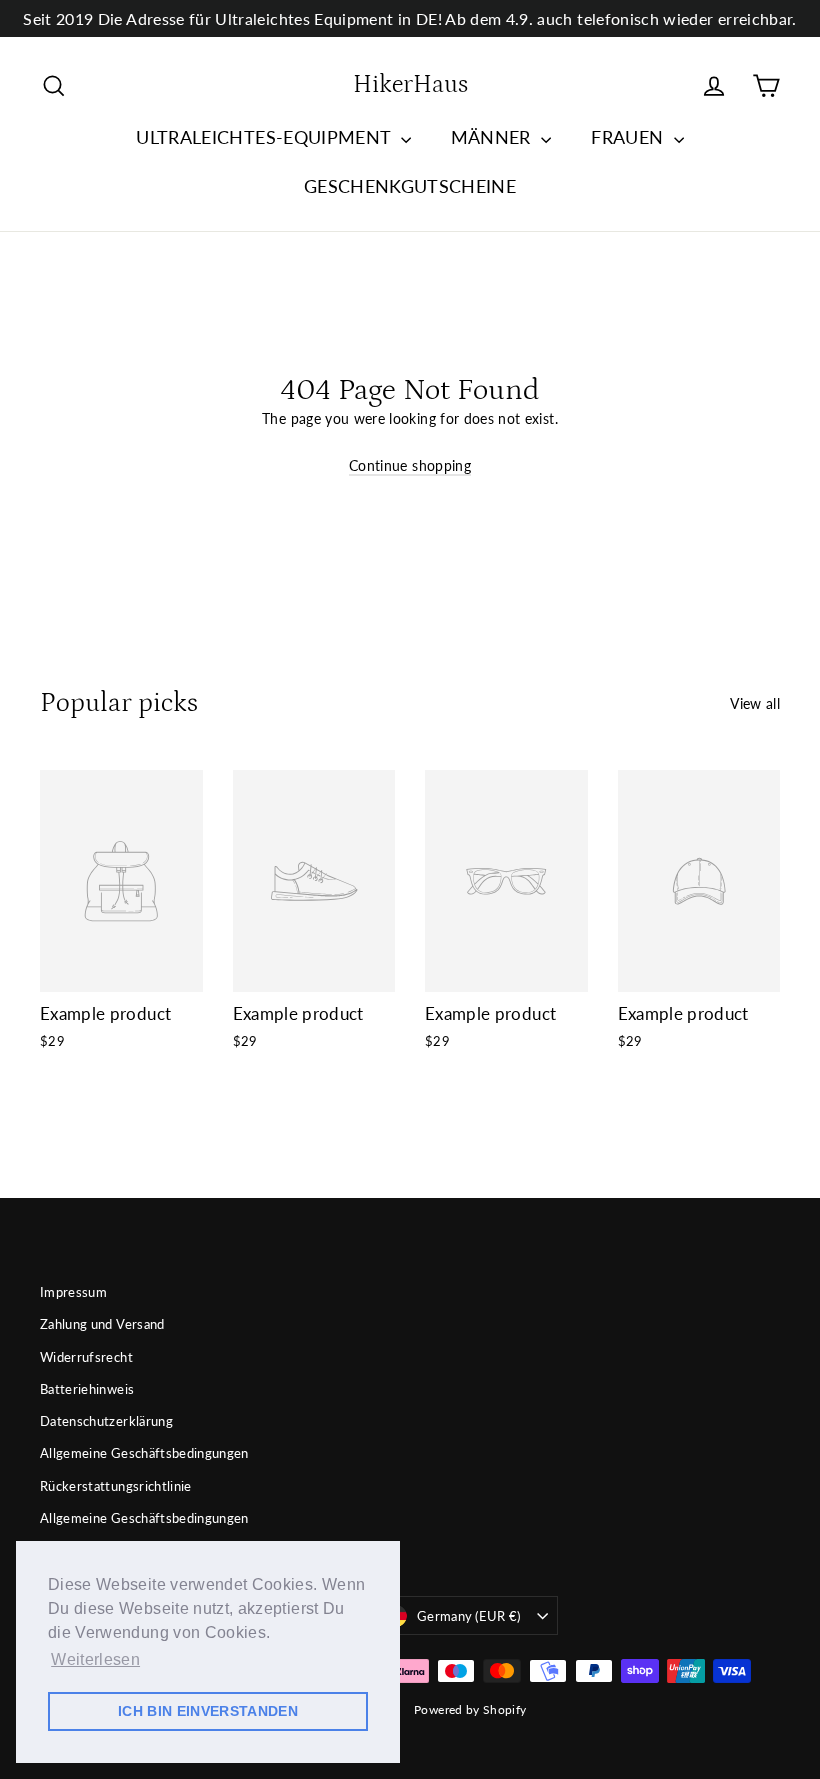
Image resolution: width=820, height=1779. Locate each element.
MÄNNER (493, 137)
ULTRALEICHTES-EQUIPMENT (265, 137)
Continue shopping (410, 465)
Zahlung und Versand (102, 1324)
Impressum (73, 1292)
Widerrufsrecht (86, 1357)
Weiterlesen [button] (95, 1659)
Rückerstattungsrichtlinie (116, 1486)
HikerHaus (410, 85)
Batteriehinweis (87, 1389)
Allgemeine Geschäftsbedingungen (144, 1453)
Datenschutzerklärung (106, 1421)
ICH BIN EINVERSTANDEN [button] (208, 1711)
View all (755, 703)
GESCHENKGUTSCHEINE (410, 186)
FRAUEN (629, 137)
